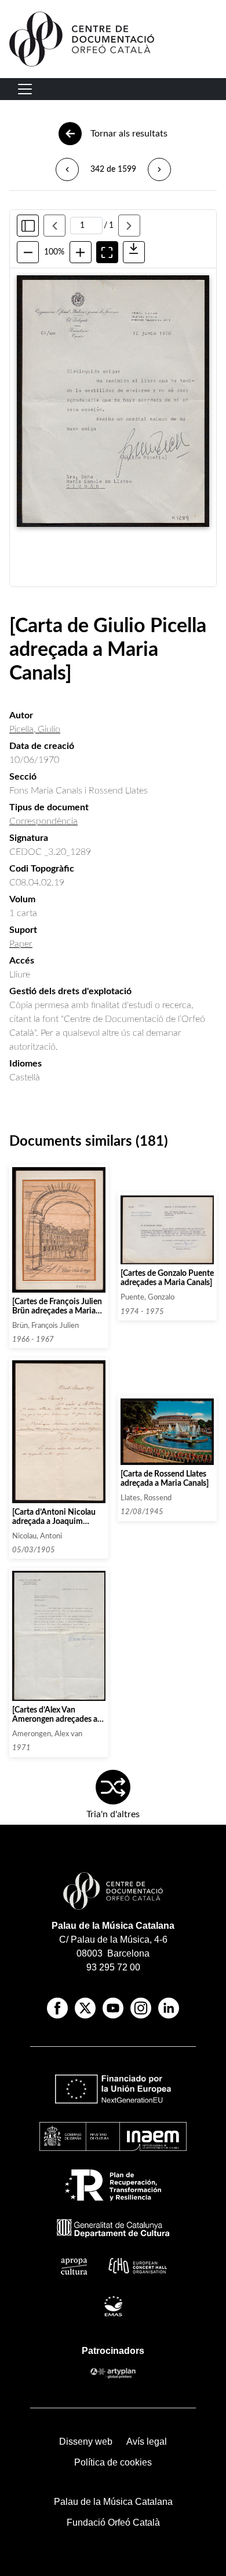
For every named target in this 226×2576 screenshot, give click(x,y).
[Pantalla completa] (107, 252)
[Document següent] (159, 169)
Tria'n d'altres (113, 1814)
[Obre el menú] (25, 89)
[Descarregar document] (134, 252)
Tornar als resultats (129, 134)
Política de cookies (113, 2462)
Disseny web (86, 2442)
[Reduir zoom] (28, 252)
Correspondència (43, 821)
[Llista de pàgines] (28, 226)
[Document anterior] (67, 169)
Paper (21, 944)
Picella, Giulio (35, 729)
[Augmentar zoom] (81, 252)
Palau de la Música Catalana (113, 1926)
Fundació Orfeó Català (113, 2523)
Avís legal (147, 2442)
